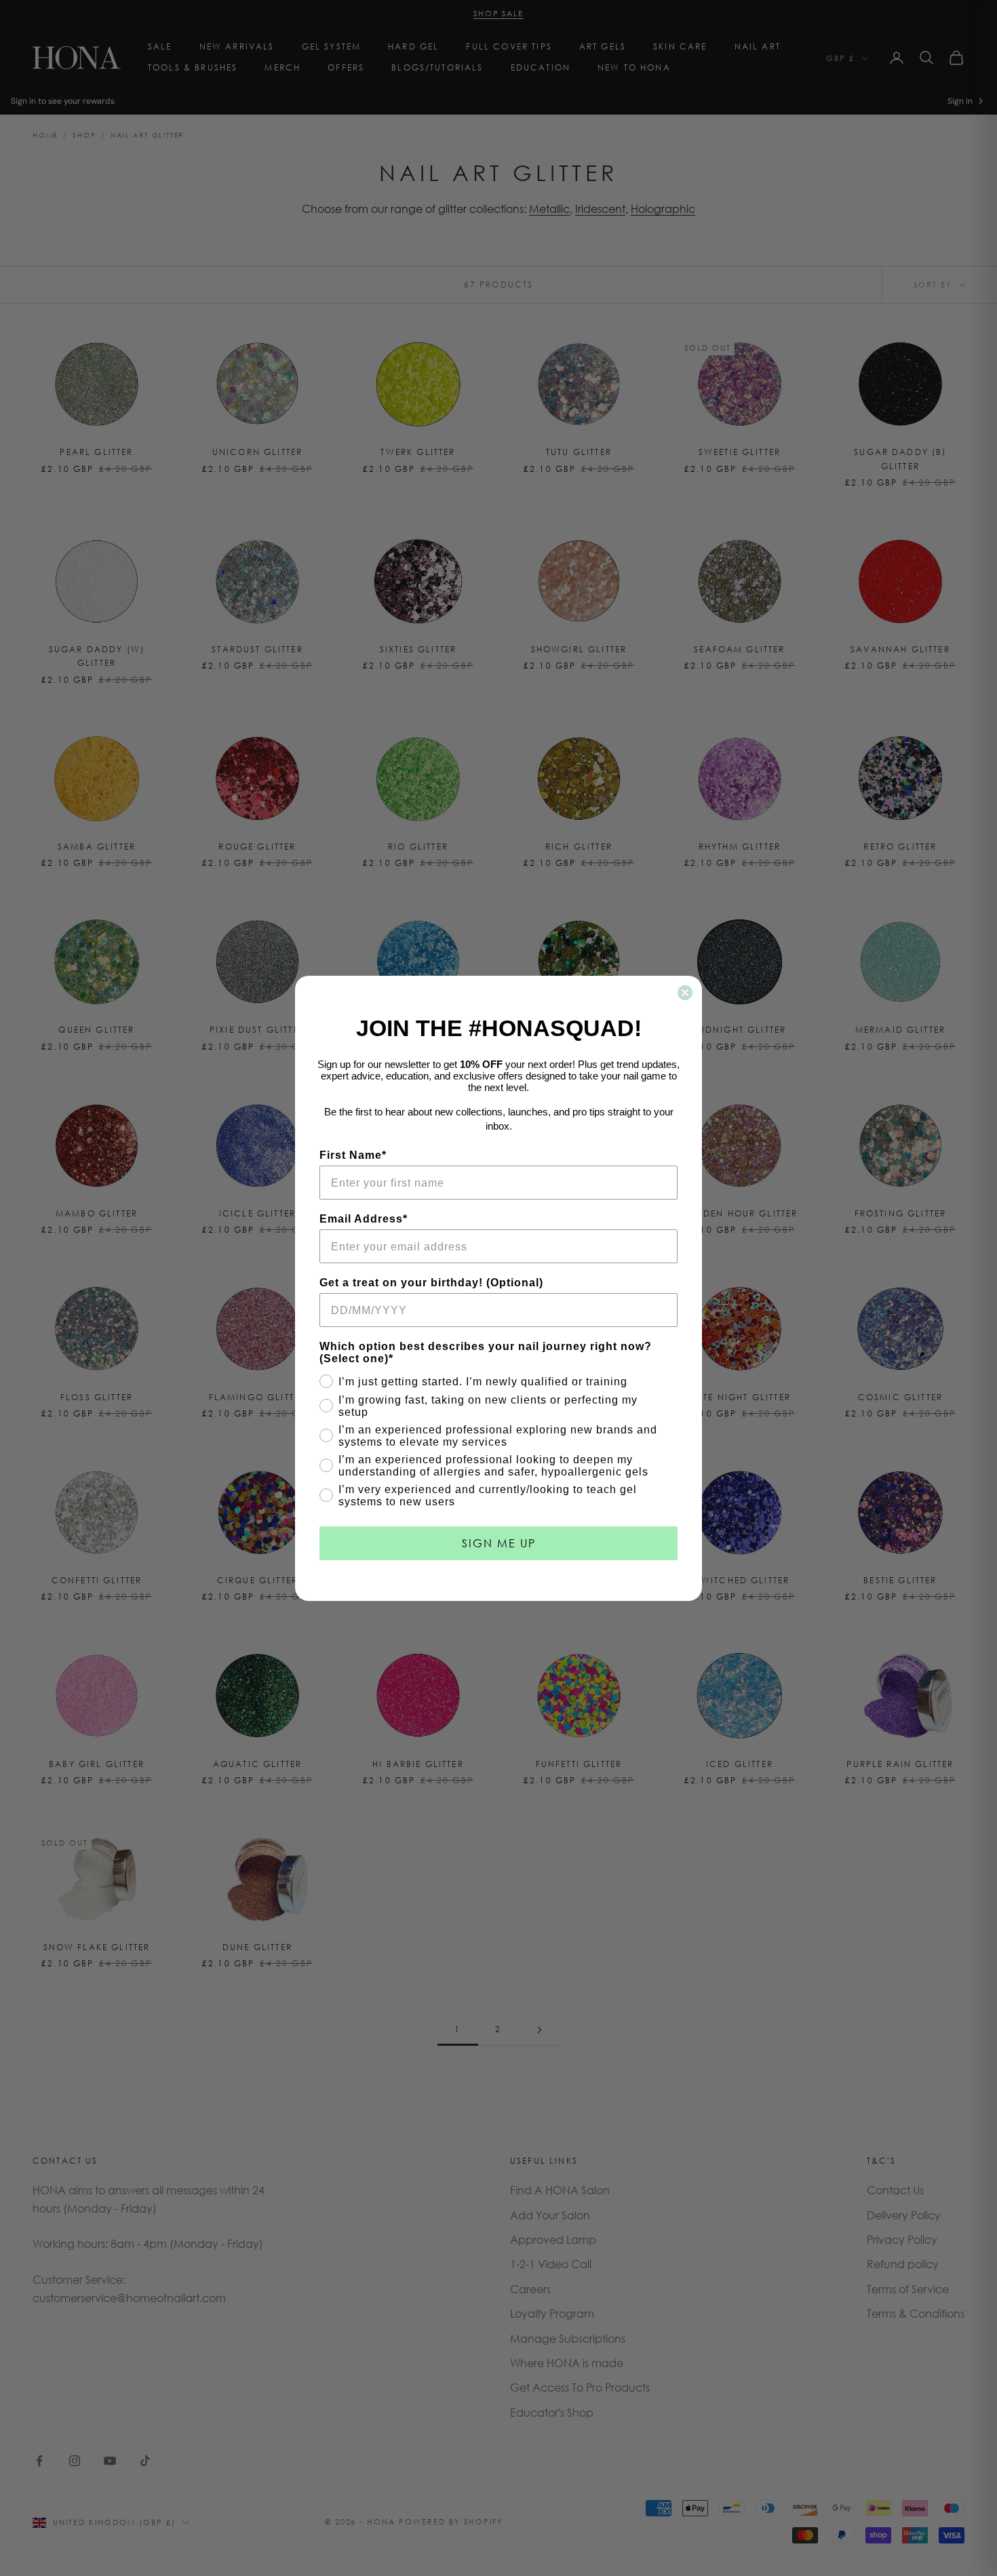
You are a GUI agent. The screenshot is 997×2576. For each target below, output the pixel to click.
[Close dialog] (685, 993)
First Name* (353, 1155)
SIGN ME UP (499, 1543)
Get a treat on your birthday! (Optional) (431, 1283)
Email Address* (364, 1219)
